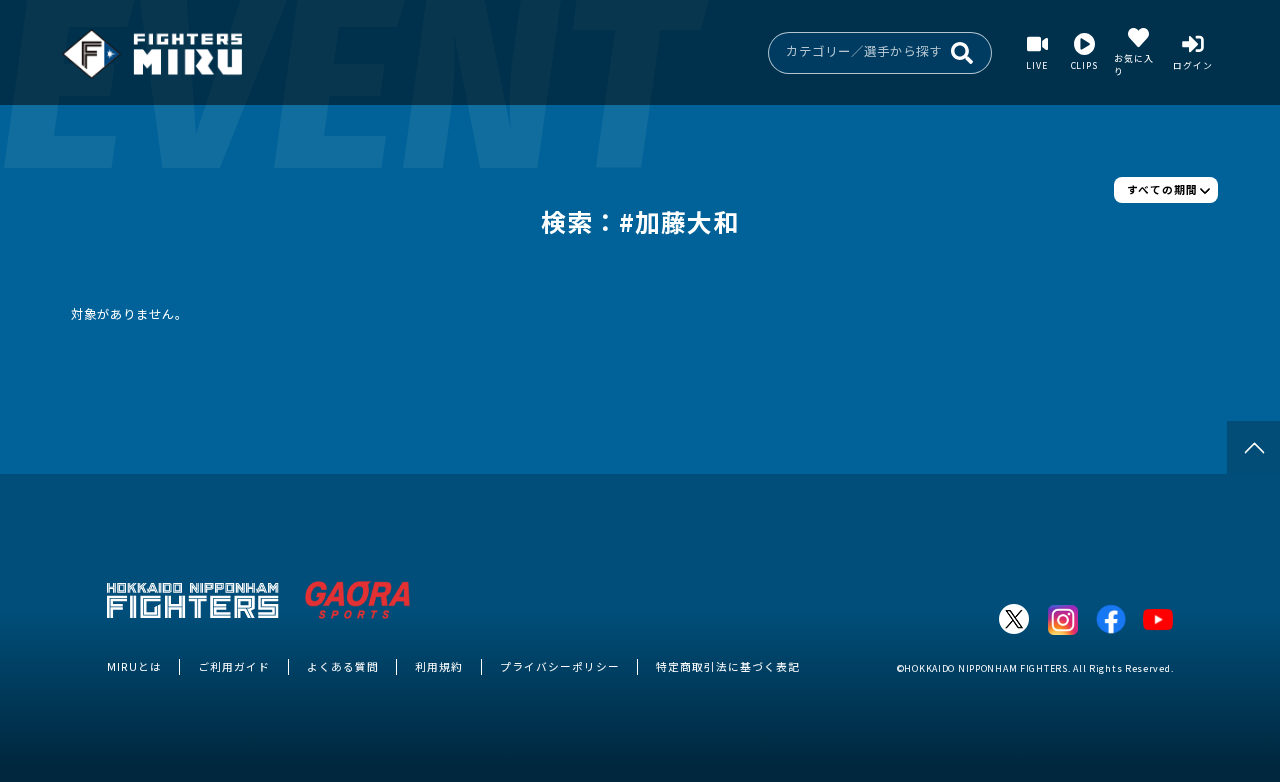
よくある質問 (343, 666)
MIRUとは (134, 666)
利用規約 (439, 666)
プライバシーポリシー (560, 666)
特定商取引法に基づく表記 (728, 666)
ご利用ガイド (234, 666)
